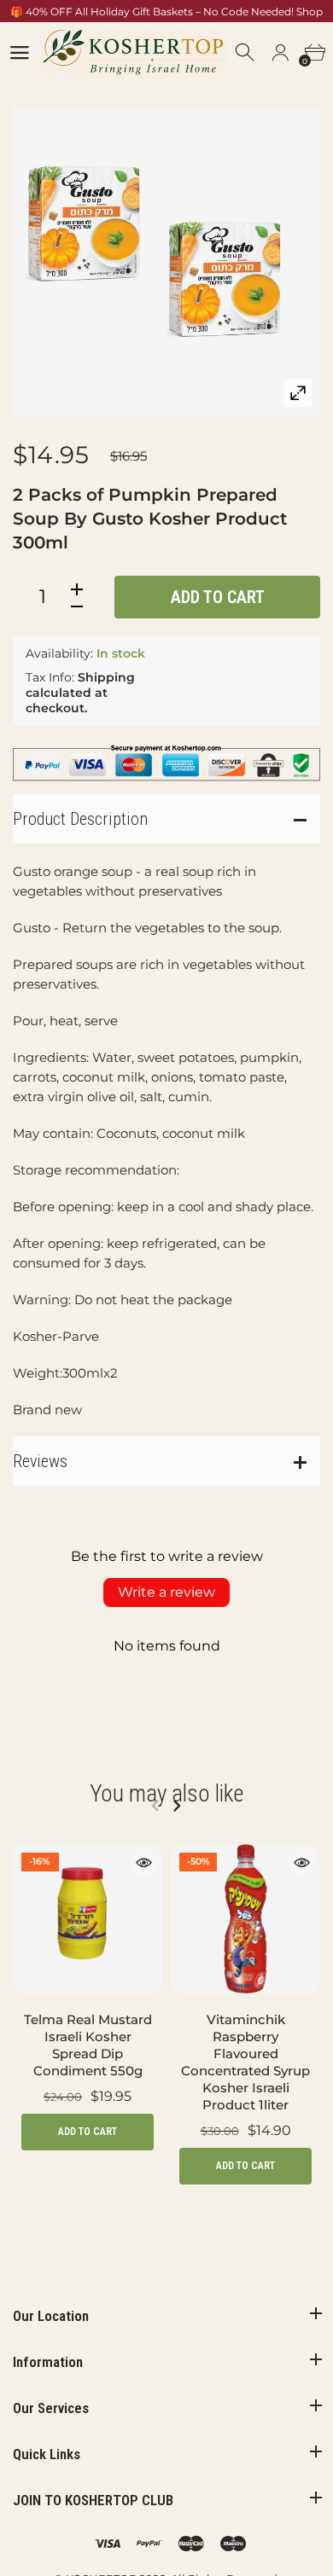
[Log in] (280, 53)
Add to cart (218, 597)
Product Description (80, 819)
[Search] (246, 53)
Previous (155, 1806)
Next (176, 1806)
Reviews (40, 1461)
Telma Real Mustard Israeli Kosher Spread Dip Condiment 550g (88, 2045)
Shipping (106, 677)
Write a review (166, 1592)
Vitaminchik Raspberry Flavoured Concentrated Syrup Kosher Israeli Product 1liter (245, 2062)
